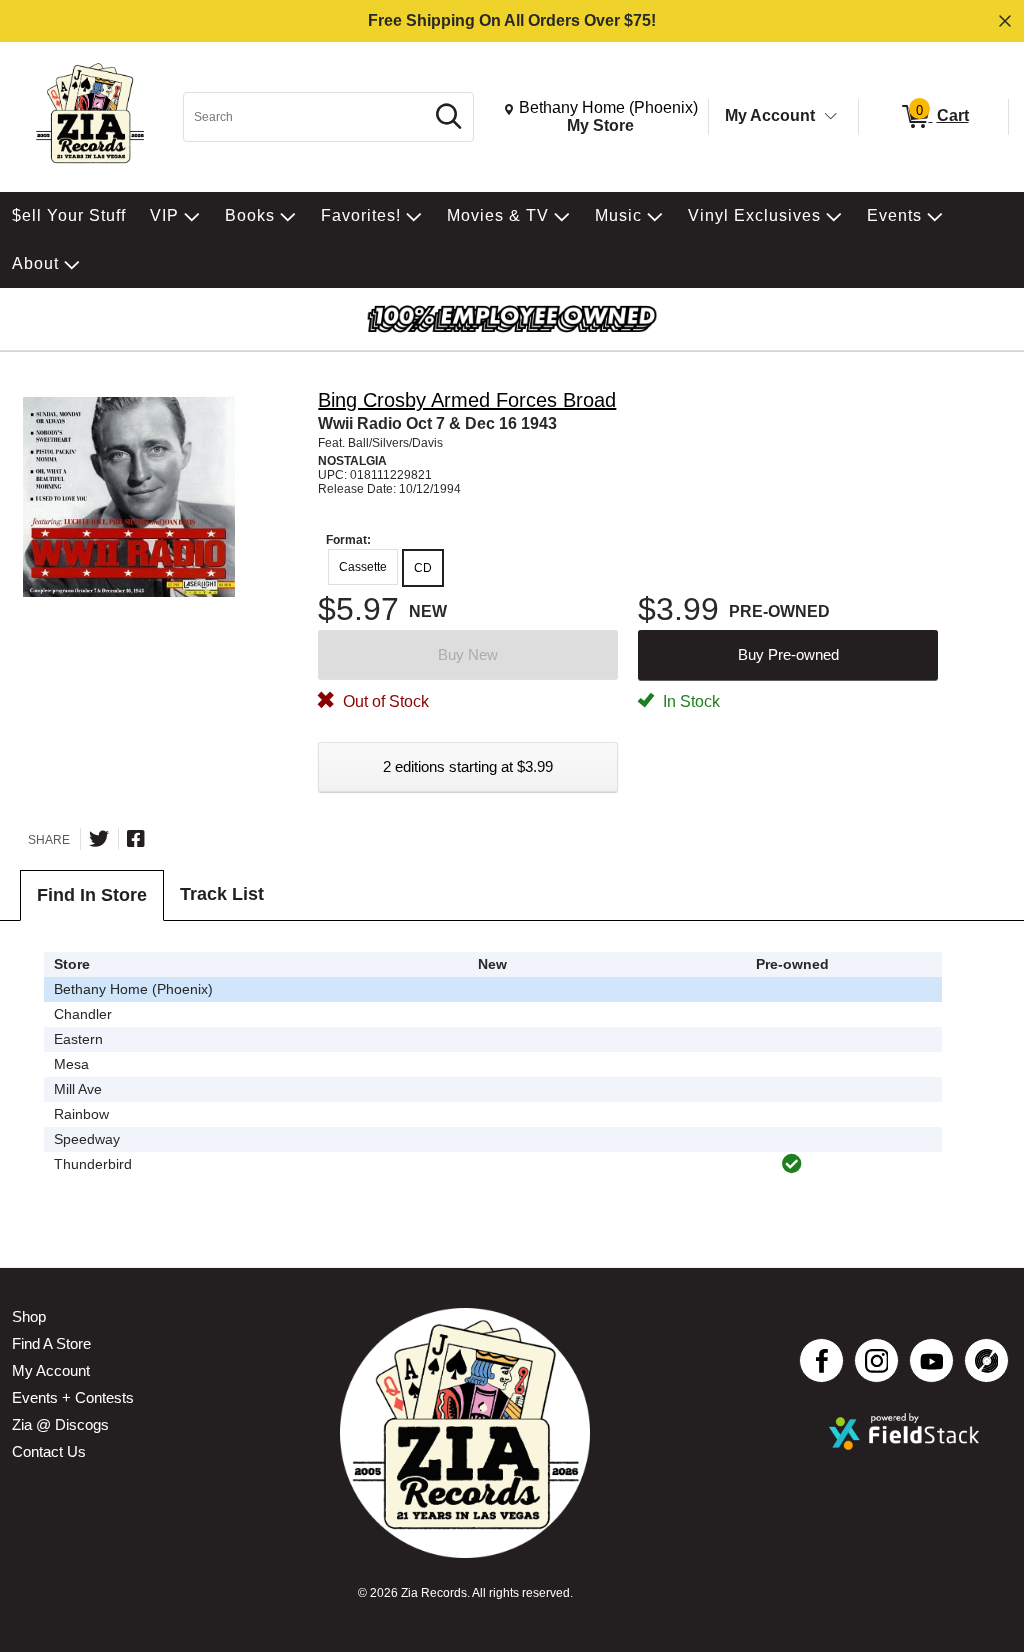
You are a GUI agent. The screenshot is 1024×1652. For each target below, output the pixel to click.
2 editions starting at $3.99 (468, 766)
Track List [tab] (222, 894)
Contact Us (49, 1451)
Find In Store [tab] (92, 895)
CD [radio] (423, 568)
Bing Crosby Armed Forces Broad (467, 400)
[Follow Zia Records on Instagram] (876, 1360)
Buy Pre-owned (788, 654)
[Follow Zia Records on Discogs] (986, 1360)
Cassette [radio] (363, 567)
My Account (770, 115)
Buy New (468, 654)
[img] (792, 1164)
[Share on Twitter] (99, 839)
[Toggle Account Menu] (831, 117)
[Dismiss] (1005, 21)
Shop (29, 1316)
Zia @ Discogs (60, 1424)
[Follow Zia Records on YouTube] (931, 1360)
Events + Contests (73, 1397)
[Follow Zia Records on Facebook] (821, 1360)
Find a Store (51, 1343)
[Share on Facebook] (136, 839)
